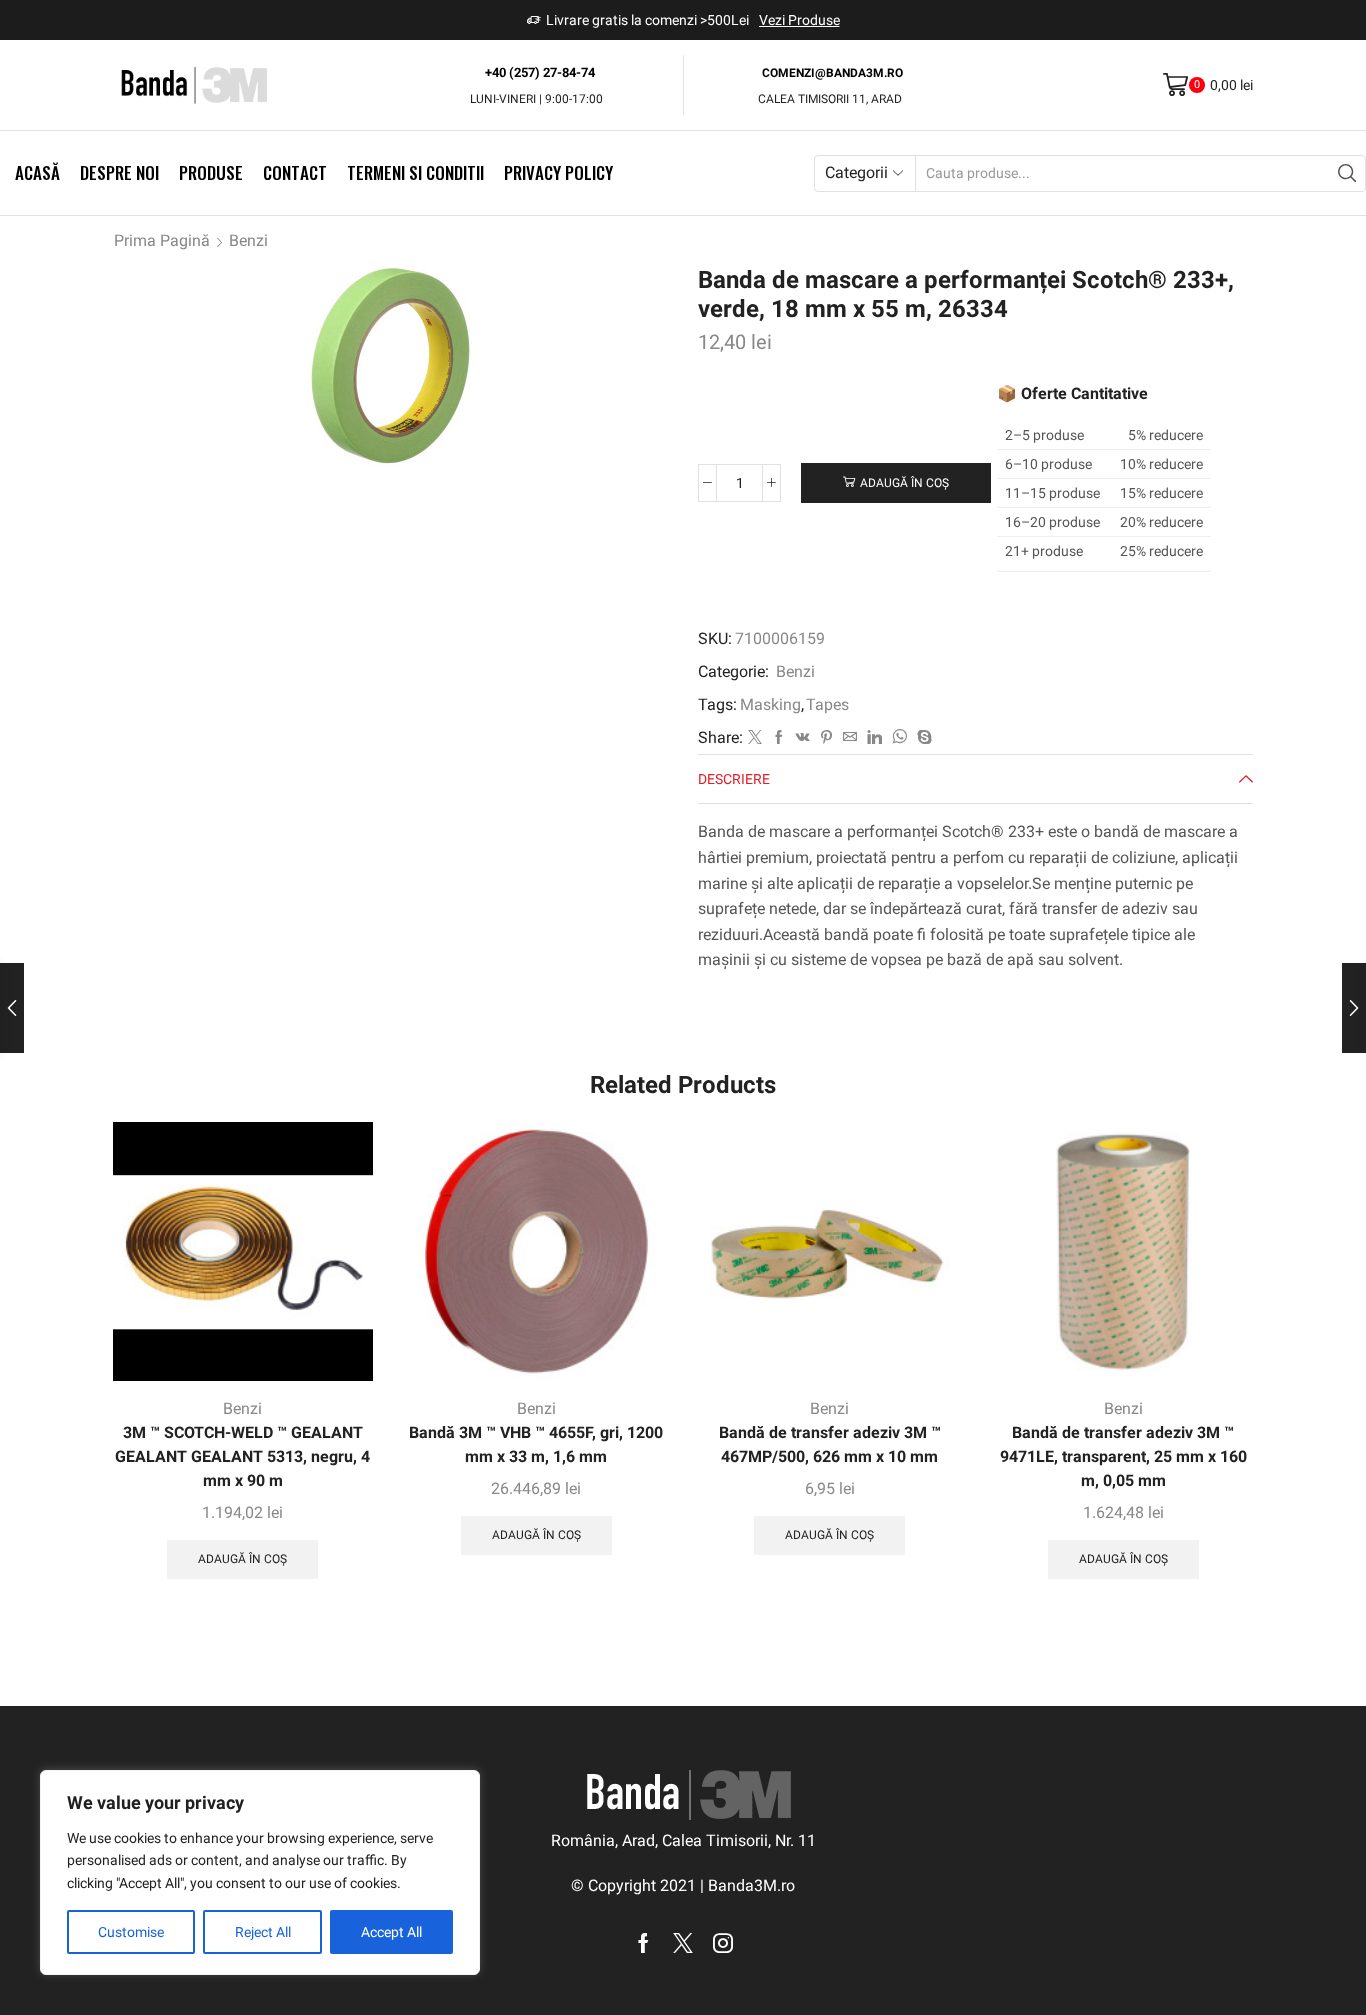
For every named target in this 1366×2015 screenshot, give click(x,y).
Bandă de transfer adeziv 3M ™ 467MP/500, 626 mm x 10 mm (830, 1444)
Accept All (391, 1932)
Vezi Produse (799, 20)
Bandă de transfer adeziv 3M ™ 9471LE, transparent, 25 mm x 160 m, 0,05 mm (1123, 1456)
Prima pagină (162, 240)
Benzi (248, 240)
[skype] (922, 738)
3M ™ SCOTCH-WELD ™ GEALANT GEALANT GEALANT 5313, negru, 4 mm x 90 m (242, 1456)
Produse (211, 172)
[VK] (803, 738)
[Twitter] (755, 738)
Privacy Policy (558, 172)
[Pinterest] (826, 738)
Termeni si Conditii (415, 172)
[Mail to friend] (850, 738)
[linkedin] (874, 738)
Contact (295, 172)
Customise (131, 1932)
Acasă (37, 172)
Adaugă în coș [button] (242, 1559)
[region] (260, 1872)
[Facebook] (779, 738)
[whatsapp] (899, 738)
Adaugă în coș (904, 483)
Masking (770, 704)
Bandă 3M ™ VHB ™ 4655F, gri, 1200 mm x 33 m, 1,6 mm (536, 1444)
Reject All (263, 1932)
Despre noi (119, 172)
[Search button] (1347, 173)
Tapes (827, 704)
